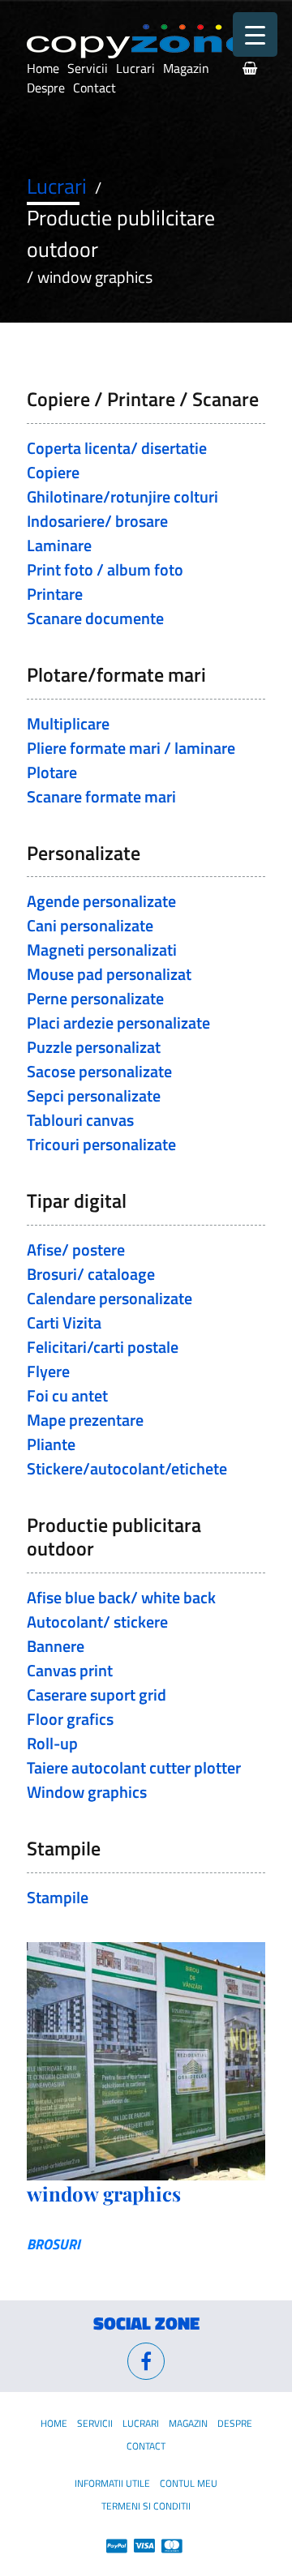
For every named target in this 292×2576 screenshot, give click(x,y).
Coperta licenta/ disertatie (117, 448)
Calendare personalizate (109, 1298)
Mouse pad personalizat (109, 974)
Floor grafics (70, 1719)
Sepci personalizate (94, 1095)
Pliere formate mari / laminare (131, 748)
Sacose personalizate (99, 1071)
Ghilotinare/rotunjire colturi (122, 496)
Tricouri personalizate (101, 1144)
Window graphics (87, 1792)
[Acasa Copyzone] (142, 41)
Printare (55, 594)
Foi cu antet (67, 1395)
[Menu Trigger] (255, 34)
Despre (46, 88)
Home (43, 68)
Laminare (59, 545)
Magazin (186, 68)
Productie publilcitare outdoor (121, 233)
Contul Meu (189, 2483)
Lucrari (135, 68)
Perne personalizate (95, 998)
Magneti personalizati (102, 950)
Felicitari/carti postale (103, 1347)
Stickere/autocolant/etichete (127, 1468)
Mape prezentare (85, 1420)
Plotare (52, 772)
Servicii (88, 68)
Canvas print (70, 1670)
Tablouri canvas (80, 1120)
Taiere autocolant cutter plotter (134, 1767)
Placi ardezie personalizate (118, 1023)
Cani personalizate (90, 925)
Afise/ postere (76, 1249)
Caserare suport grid (97, 1695)
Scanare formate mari (101, 796)
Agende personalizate (101, 901)
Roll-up (52, 1743)
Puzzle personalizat (94, 1047)
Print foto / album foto (105, 569)
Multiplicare (68, 723)
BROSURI (54, 2244)
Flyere (48, 1371)
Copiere (53, 472)
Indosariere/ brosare (97, 521)
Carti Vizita (64, 1322)
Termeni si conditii (146, 2506)
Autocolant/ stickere (97, 1622)
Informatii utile (112, 2483)
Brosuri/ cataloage (91, 1274)
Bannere (56, 1646)
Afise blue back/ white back (121, 1597)
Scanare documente (95, 618)
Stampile (58, 1897)
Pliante (51, 1444)
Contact (94, 88)
